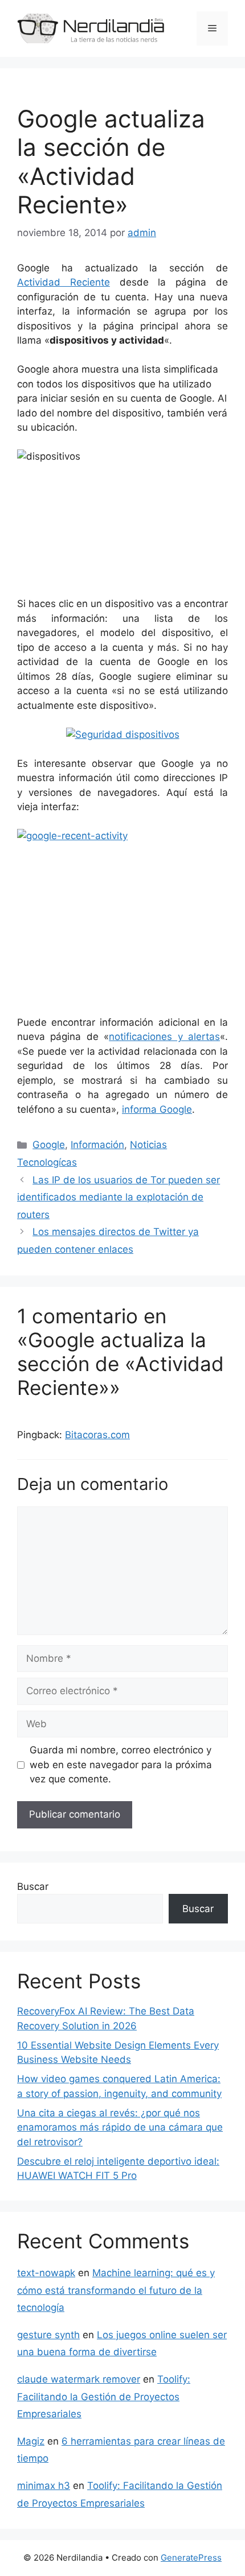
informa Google (157, 1109)
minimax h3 (44, 2486)
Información (97, 1145)
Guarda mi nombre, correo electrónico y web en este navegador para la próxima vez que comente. (121, 1764)
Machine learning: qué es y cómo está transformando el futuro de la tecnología (116, 2290)
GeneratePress (191, 2558)
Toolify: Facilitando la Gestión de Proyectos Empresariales (104, 2397)
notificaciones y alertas (164, 1037)
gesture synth (48, 2335)
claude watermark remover (79, 2379)
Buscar (33, 1886)
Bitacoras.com (97, 1435)
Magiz (31, 2441)
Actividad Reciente (64, 282)
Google (49, 1145)
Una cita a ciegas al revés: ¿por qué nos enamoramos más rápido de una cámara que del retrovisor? (120, 2127)
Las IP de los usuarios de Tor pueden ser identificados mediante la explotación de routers (119, 1197)
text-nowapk (46, 2273)
